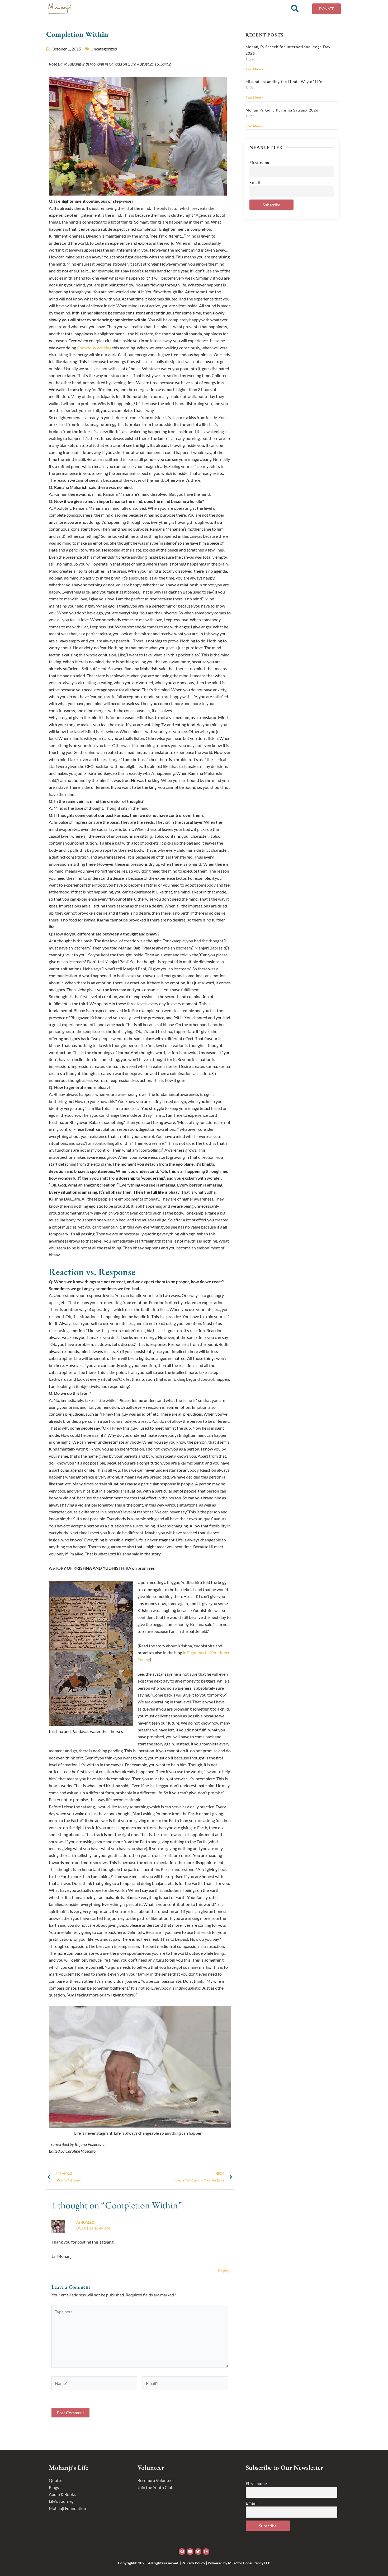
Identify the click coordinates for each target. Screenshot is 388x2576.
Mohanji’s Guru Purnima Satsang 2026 (282, 110)
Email (255, 182)
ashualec (85, 2222)
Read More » (254, 69)
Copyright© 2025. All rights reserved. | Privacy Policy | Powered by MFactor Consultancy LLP (194, 2563)
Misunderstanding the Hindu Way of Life (284, 82)
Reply (223, 2271)
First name (260, 163)
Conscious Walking (94, 348)
